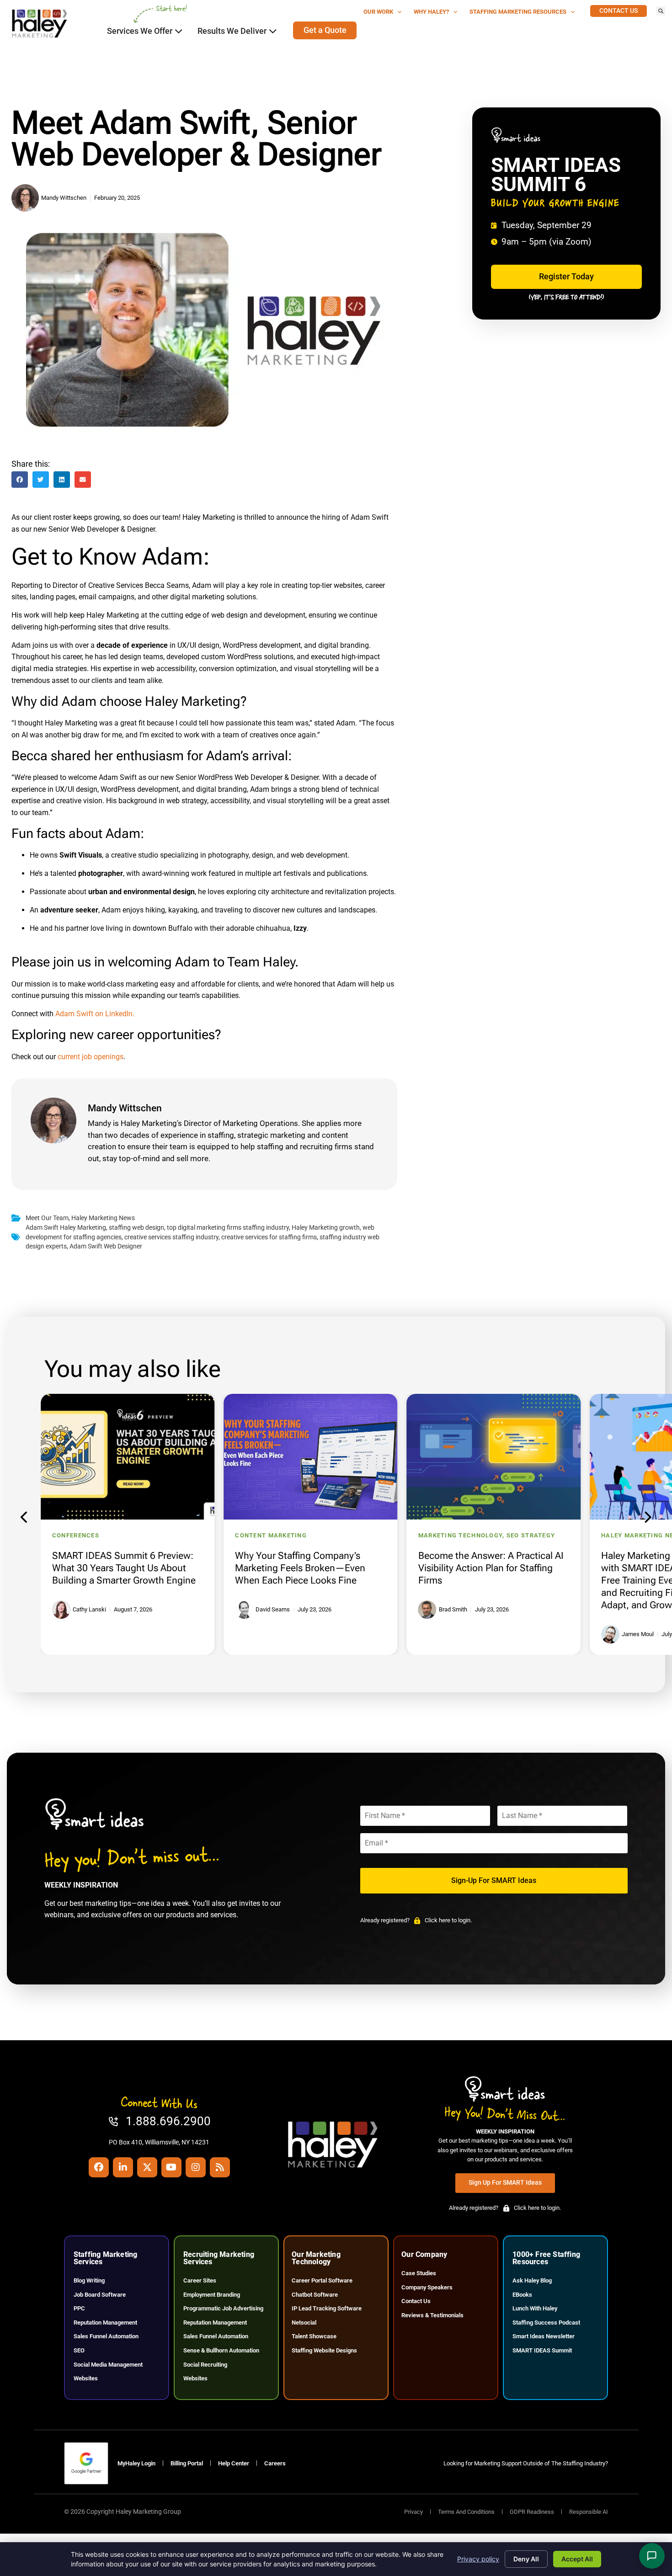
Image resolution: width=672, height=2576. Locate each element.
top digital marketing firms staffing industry (228, 1228)
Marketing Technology (461, 1535)
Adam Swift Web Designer (106, 1246)
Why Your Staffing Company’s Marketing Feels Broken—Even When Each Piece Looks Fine (300, 1568)
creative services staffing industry (171, 1237)
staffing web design (136, 1228)
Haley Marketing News (103, 1218)
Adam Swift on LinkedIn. (95, 1014)
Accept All (577, 2559)
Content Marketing (271, 1535)
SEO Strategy (531, 1535)
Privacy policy (478, 2559)
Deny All (526, 2559)
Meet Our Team (47, 1218)
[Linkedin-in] (123, 2167)
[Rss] (220, 2167)
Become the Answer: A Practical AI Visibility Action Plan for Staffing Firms (491, 1568)
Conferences (76, 1535)
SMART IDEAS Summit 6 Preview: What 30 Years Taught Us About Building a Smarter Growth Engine (124, 1568)
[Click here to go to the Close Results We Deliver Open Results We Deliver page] (273, 31)
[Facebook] (99, 2167)
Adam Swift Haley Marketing (66, 1228)
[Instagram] (196, 2167)
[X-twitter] (147, 2167)
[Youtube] (171, 2167)
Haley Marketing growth (326, 1228)
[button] (661, 11)
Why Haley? (431, 12)
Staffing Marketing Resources (518, 12)
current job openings (91, 1057)
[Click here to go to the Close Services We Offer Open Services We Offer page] (179, 31)
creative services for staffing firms (269, 1237)
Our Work (378, 12)
